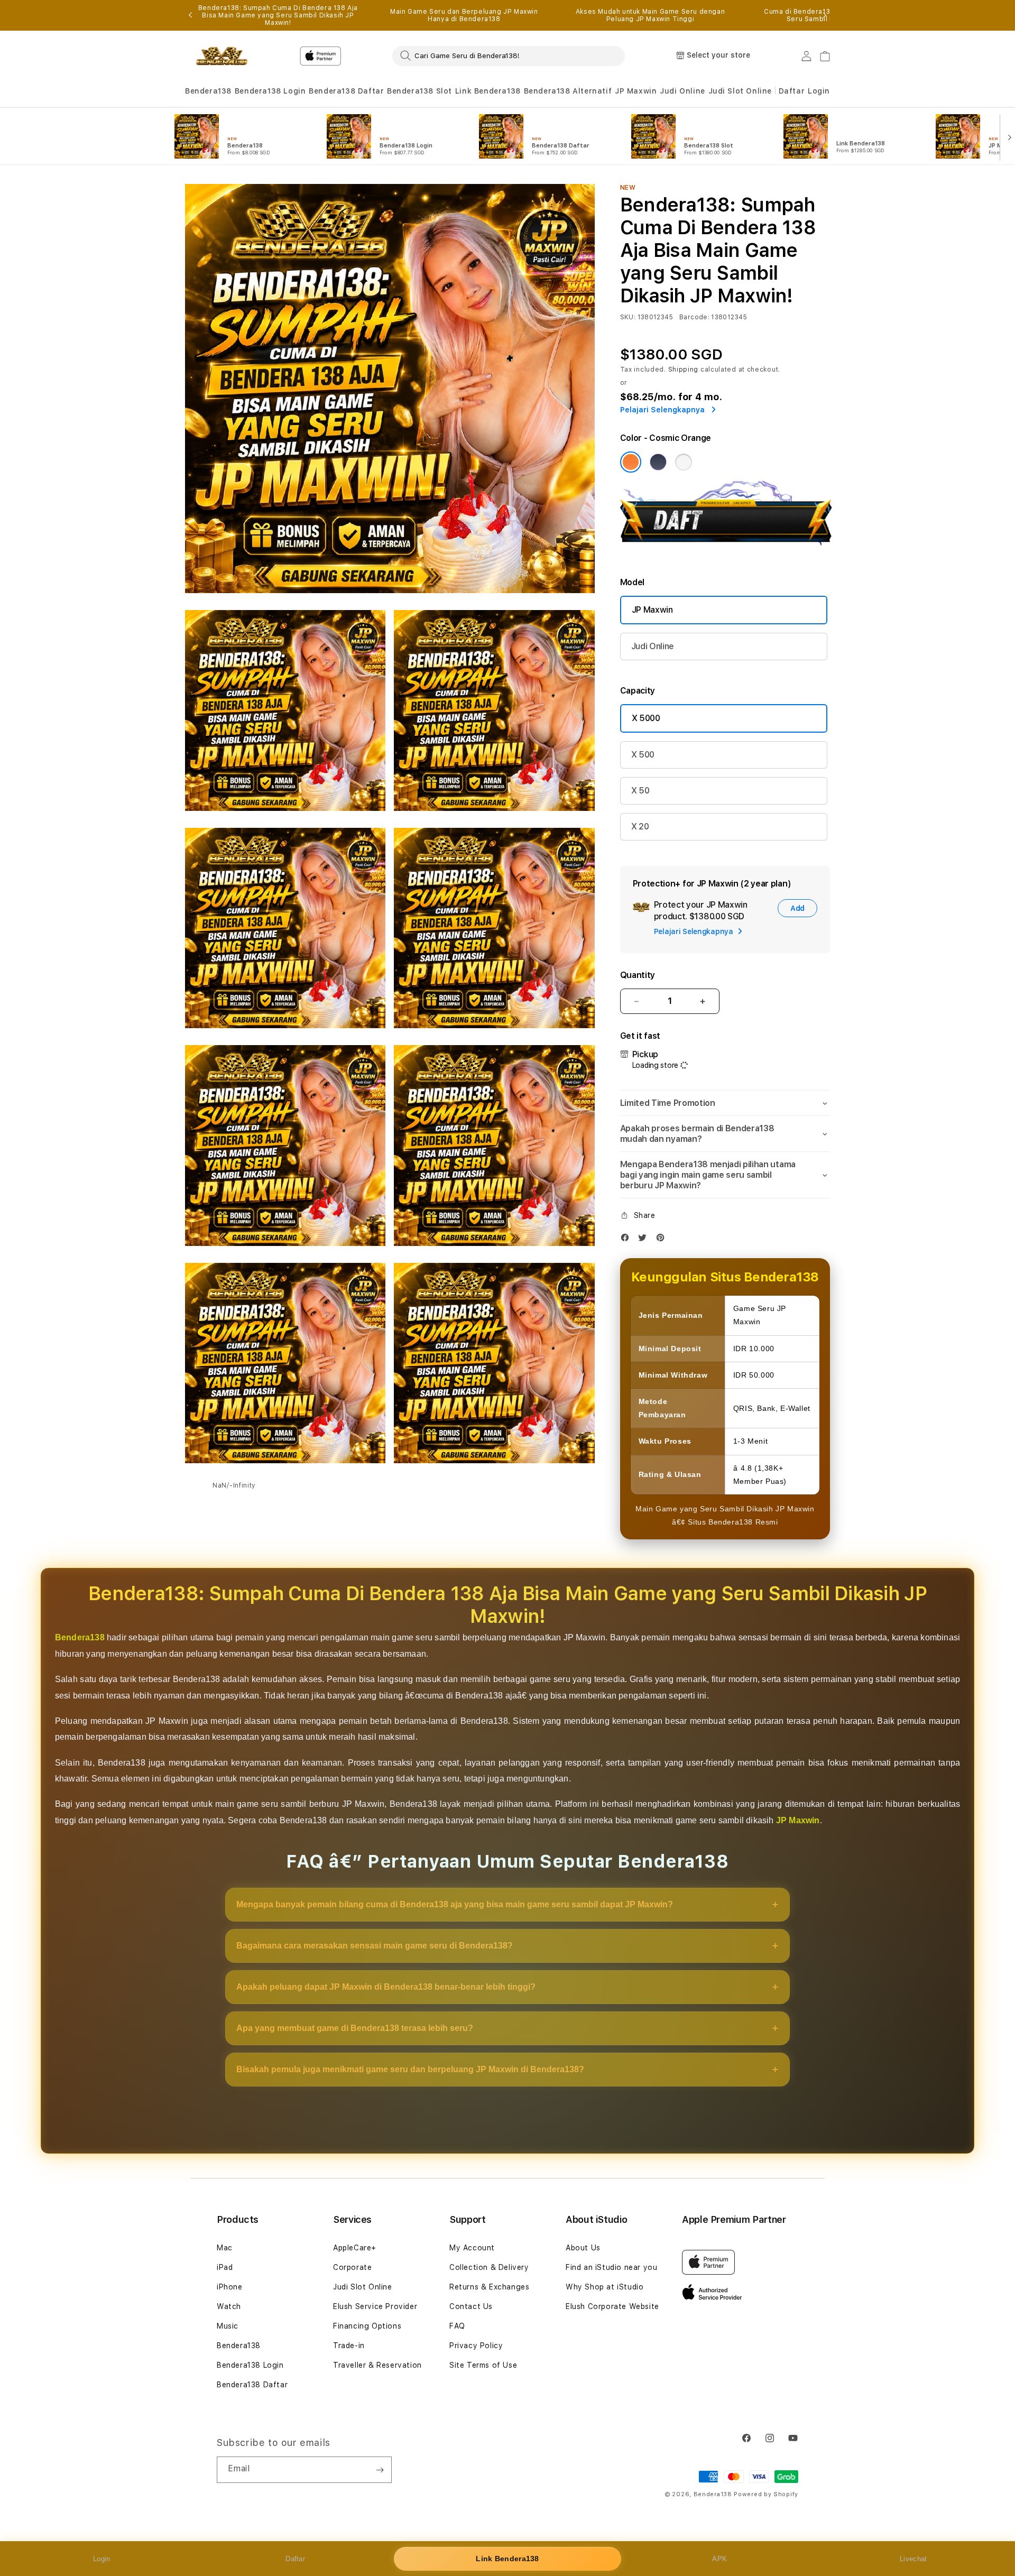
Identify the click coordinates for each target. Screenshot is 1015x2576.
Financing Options (367, 2326)
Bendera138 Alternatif (568, 91)
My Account (472, 2248)
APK (719, 2559)
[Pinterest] (663, 1240)
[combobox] (509, 56)
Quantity (638, 975)
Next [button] (825, 15)
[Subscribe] (380, 2470)
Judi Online (682, 91)
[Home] (222, 56)
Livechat (913, 2559)
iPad (225, 2267)
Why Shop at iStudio (605, 2287)
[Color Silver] (684, 462)
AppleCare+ (355, 2248)
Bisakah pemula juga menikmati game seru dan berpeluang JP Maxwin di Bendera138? (410, 2069)
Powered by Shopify (766, 2494)
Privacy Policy (476, 2346)
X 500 (643, 755)
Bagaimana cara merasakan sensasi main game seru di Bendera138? (375, 1946)
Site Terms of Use (483, 2365)
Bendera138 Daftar (346, 91)
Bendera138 (208, 91)
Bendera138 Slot (419, 91)
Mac (225, 2248)
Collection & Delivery (489, 2267)
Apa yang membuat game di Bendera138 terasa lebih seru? (355, 2028)
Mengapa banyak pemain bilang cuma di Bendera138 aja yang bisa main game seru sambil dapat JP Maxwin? (455, 1904)
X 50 (640, 791)
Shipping (684, 370)
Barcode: (694, 317)
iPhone (230, 2287)
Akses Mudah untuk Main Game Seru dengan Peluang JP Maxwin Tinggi (650, 15)
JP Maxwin (636, 91)
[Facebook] (628, 1240)
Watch (229, 2306)
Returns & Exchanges (489, 2287)
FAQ (457, 2326)
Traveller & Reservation (377, 2365)
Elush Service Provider (375, 2306)
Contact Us (471, 2306)
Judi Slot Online (740, 91)
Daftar (295, 2559)
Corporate (352, 2267)
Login (102, 2559)
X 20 (640, 827)
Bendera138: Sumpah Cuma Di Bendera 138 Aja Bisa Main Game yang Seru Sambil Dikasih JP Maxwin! (278, 15)
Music (228, 2326)
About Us (583, 2248)
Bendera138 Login (270, 91)
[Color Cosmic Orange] (631, 462)
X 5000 (646, 718)
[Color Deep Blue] (658, 462)
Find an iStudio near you (611, 2267)
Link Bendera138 (488, 91)
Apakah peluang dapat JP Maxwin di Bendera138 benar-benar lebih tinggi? (386, 1987)
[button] (208, 91)
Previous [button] (190, 15)
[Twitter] (645, 1240)
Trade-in (349, 2346)
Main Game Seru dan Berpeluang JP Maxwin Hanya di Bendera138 (464, 15)
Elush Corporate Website (612, 2306)
